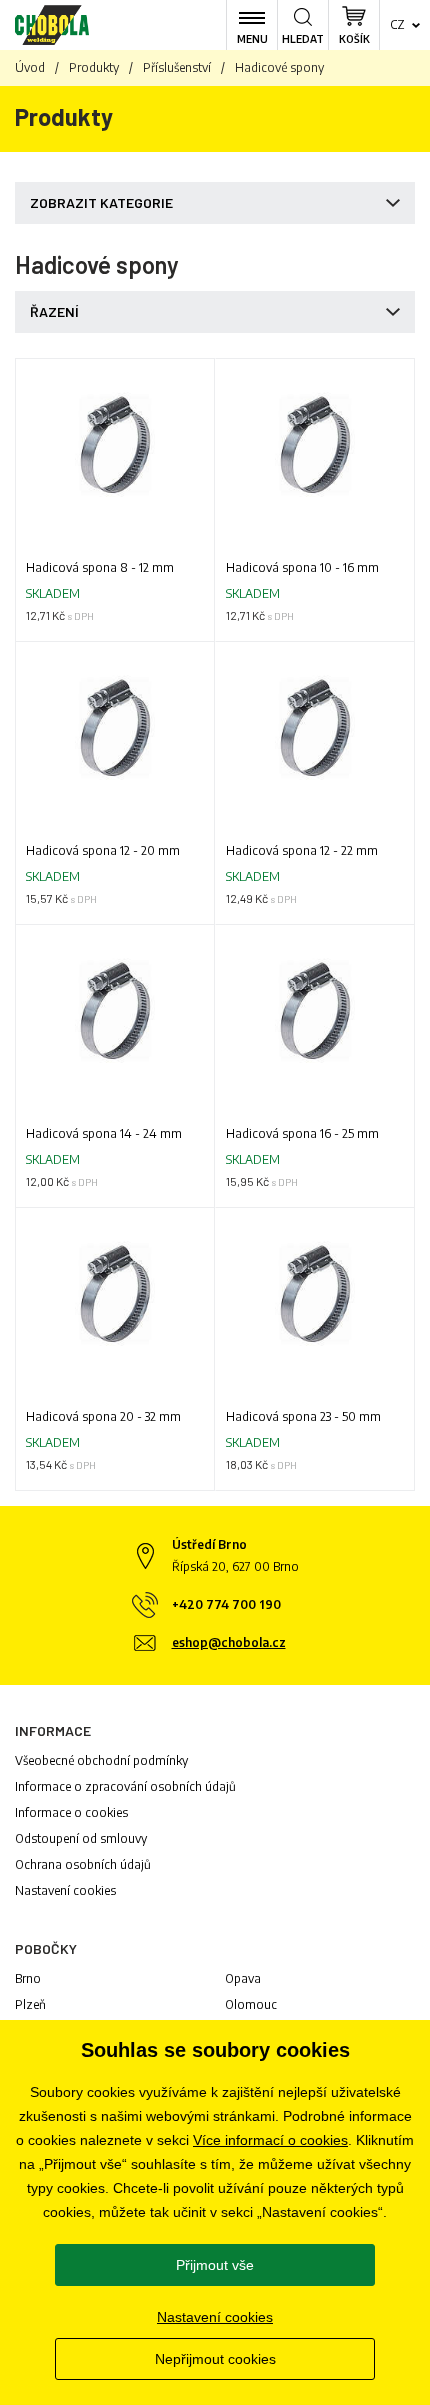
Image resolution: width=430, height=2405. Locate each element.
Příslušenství (177, 67)
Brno (28, 1978)
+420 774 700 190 (226, 1604)
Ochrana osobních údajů (83, 1864)
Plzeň (30, 2004)
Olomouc (251, 2004)
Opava (243, 1978)
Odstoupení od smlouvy (81, 1838)
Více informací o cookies (270, 2140)
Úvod (30, 67)
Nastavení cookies (65, 1890)
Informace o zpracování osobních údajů (125, 1786)
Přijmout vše (215, 2265)
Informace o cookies (71, 1812)
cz (397, 24)
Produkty (94, 67)
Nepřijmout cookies (215, 2359)
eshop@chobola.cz (229, 1642)
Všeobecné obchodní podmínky (101, 1760)
